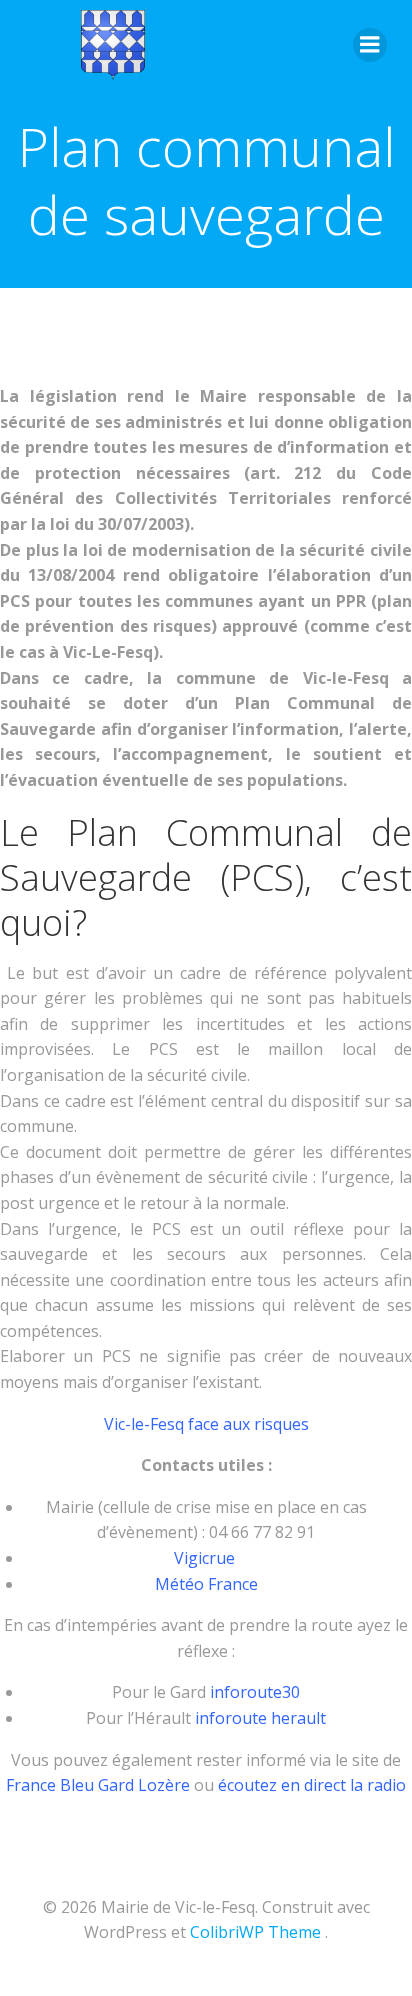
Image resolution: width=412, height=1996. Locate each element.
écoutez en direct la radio (312, 1785)
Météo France (206, 1584)
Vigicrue (206, 1558)
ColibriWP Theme (255, 1932)
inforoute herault (260, 1718)
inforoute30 (255, 1692)
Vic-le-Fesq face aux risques (206, 1424)
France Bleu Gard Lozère (98, 1785)
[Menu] (370, 45)
